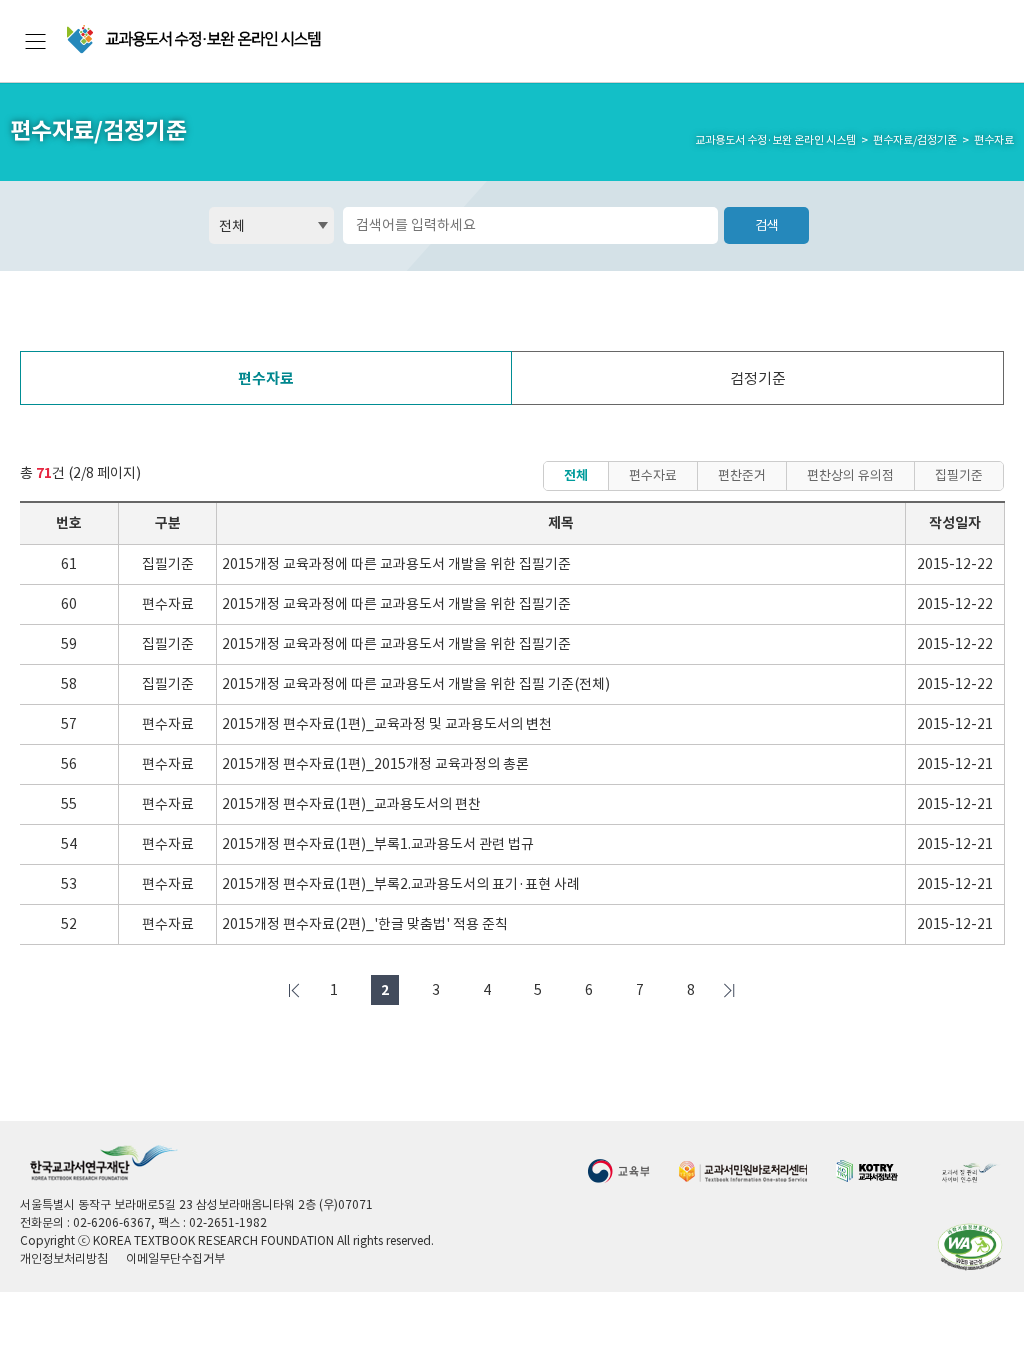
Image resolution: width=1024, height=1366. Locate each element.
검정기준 (758, 378)
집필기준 (959, 475)
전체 (576, 475)
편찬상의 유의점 (850, 475)
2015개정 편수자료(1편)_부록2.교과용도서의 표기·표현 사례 (401, 884)
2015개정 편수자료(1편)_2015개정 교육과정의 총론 (375, 764)
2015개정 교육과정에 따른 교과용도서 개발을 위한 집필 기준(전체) (416, 684)
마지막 (730, 990)
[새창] (619, 1170)
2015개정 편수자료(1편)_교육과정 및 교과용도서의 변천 (387, 724)
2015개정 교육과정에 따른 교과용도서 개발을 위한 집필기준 (396, 564)
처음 (295, 990)
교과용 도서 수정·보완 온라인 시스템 (195, 39)
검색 (767, 225)
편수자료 (266, 378)
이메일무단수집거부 (175, 1258)
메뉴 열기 (35, 41)
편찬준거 (742, 475)
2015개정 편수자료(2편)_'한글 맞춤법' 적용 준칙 (365, 924)
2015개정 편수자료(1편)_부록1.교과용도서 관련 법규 (378, 844)
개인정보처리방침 (64, 1258)
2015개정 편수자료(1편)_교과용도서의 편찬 (351, 804)
